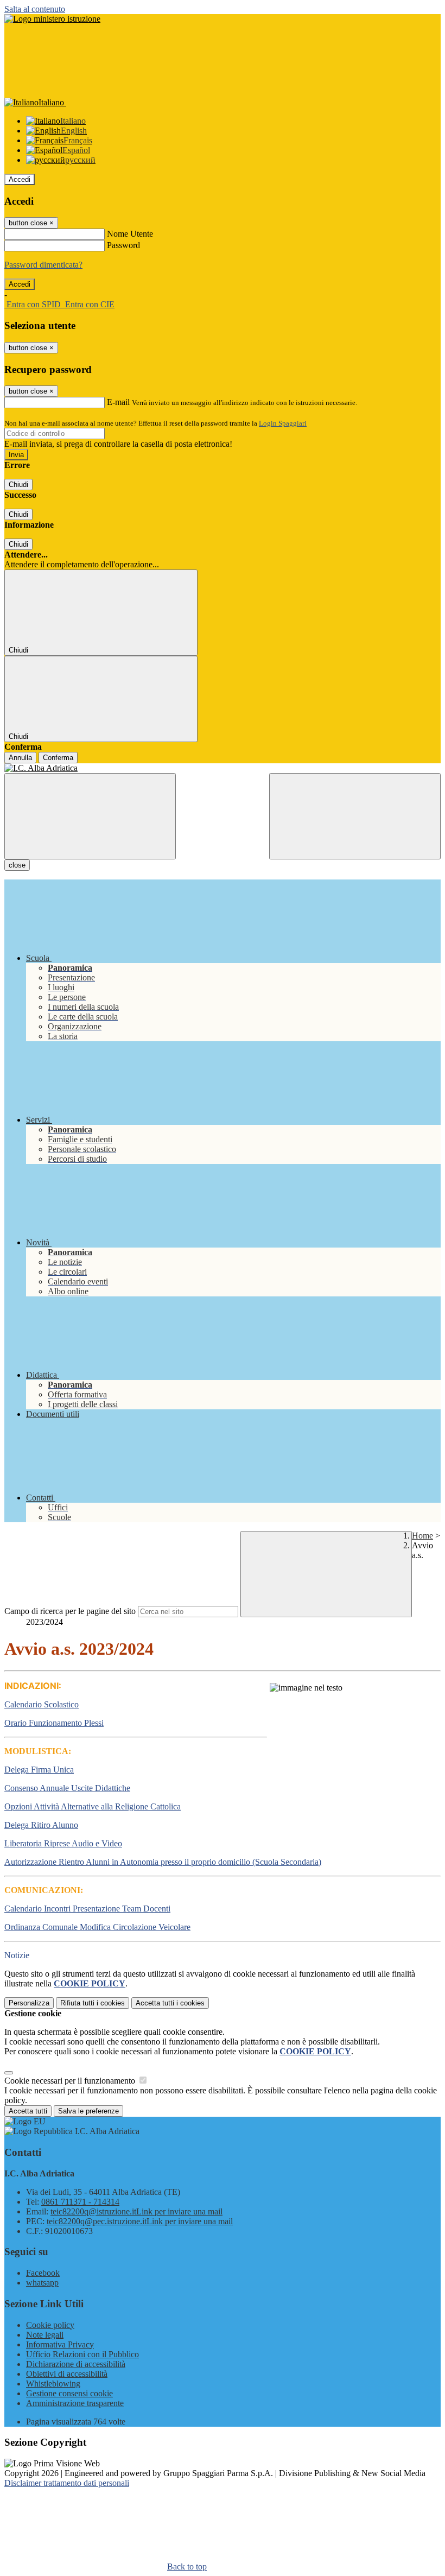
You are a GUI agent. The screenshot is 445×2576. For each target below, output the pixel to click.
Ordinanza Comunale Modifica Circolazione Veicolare (97, 1927)
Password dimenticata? (43, 265)
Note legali (45, 2335)
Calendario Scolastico (42, 1704)
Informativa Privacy (60, 2344)
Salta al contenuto (35, 9)
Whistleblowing (53, 2384)
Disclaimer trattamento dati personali (67, 2483)
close (17, 865)
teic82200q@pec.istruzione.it (140, 2221)
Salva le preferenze (88, 2111)
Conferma (58, 758)
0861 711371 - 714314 (80, 2202)
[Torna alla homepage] (223, 768)
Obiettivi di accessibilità (67, 2374)
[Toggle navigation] (90, 816)
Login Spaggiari (283, 423)
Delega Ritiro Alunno (41, 1825)
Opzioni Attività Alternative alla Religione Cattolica (93, 1806)
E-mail (118, 402)
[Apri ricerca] (355, 816)
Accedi (20, 179)
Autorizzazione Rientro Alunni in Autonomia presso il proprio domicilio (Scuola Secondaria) (163, 1862)
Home (422, 1536)
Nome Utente (130, 234)
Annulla (20, 758)
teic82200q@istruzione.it (136, 2211)
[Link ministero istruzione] (52, 19)
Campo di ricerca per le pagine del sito (70, 1611)
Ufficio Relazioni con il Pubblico (82, 2354)
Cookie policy (50, 2325)
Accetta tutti (170, 2003)
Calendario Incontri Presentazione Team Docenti (87, 1909)
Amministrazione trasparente (75, 2403)
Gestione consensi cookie (69, 2393)
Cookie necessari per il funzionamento (71, 2081)
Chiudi (18, 485)
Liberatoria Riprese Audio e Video (63, 1843)
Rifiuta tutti (93, 2003)
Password (123, 245)
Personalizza (29, 2003)
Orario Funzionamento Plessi (54, 1723)
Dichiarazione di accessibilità (76, 2364)
